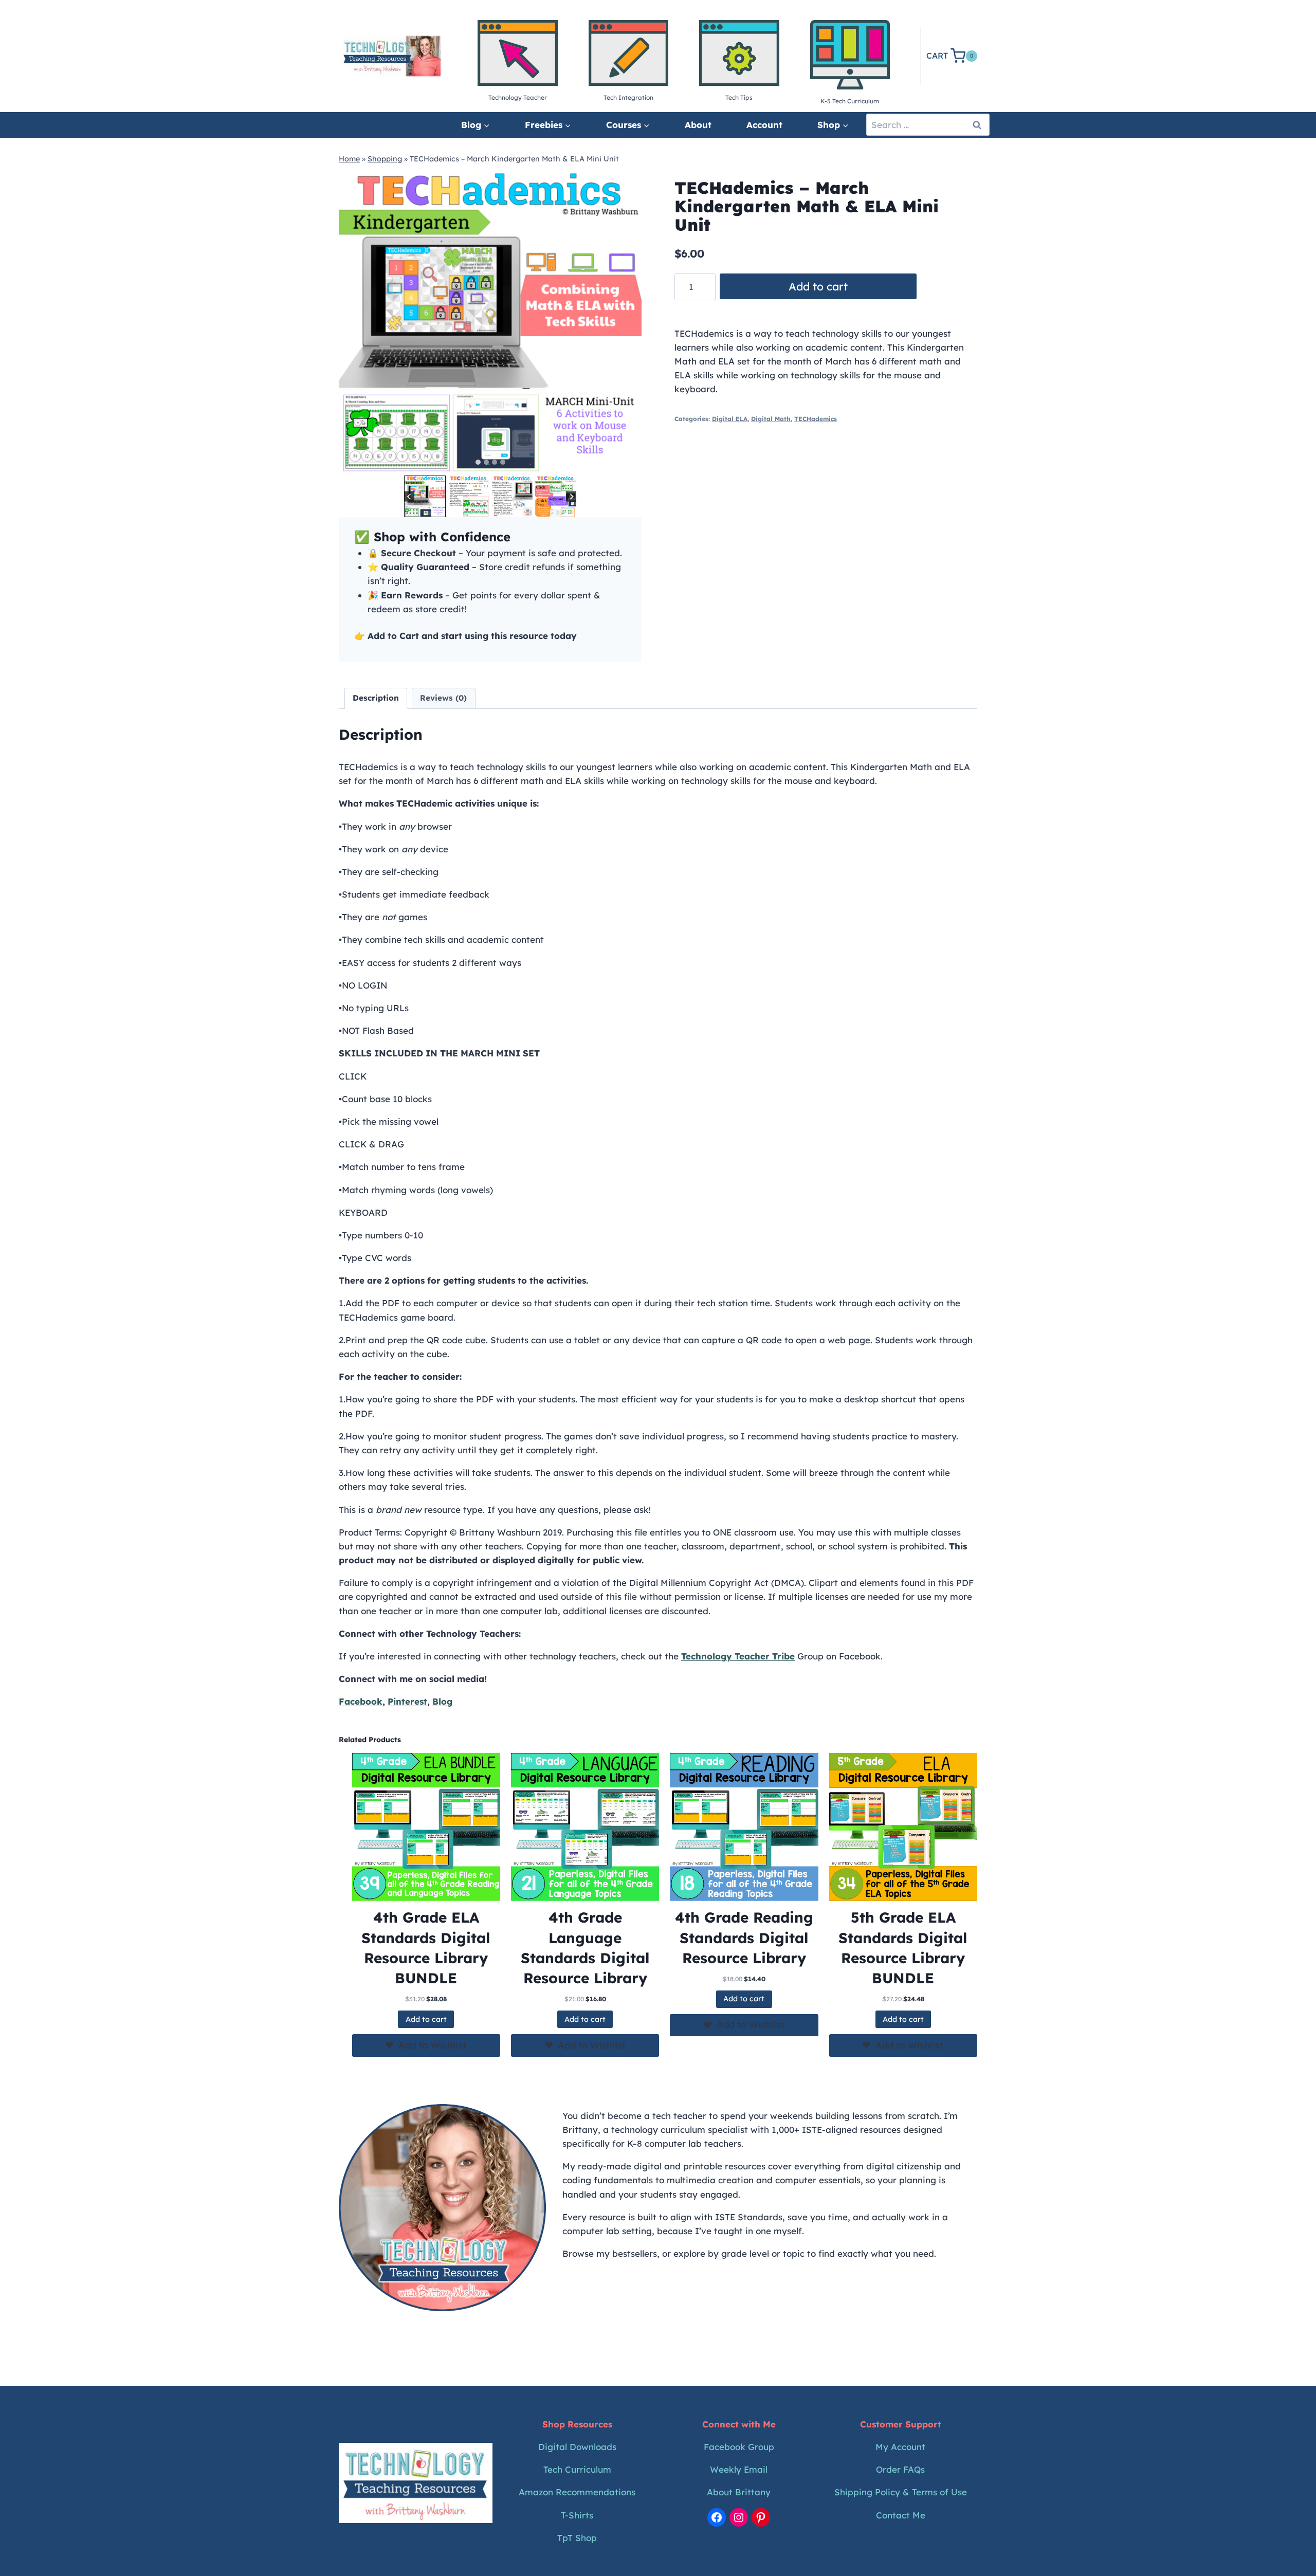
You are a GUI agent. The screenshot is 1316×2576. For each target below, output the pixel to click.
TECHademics (816, 419)
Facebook (361, 1701)
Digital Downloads (577, 2447)
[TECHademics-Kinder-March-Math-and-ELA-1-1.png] (490, 322)
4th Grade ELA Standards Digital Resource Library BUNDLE (426, 1948)
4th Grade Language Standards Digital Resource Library (585, 1948)
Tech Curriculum (577, 2469)
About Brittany (739, 2492)
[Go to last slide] (409, 496)
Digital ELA (730, 419)
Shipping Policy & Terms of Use (901, 2492)
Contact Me (901, 2515)
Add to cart (818, 286)
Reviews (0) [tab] (443, 698)
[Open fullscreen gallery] (631, 463)
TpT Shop (577, 2538)
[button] (425, 496)
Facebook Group (739, 2447)
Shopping (385, 159)
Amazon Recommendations (577, 2492)
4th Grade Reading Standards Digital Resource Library (744, 1937)
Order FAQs (900, 2469)
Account (764, 125)
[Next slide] (571, 496)
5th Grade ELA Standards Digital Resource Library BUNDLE (903, 1948)
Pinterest (407, 1701)
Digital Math (771, 419)
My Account (900, 2447)
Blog (442, 1701)
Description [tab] (376, 698)
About (698, 125)
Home (349, 159)
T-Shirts (577, 2515)
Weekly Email (739, 2469)
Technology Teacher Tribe (738, 1656)
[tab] (478, 462)
